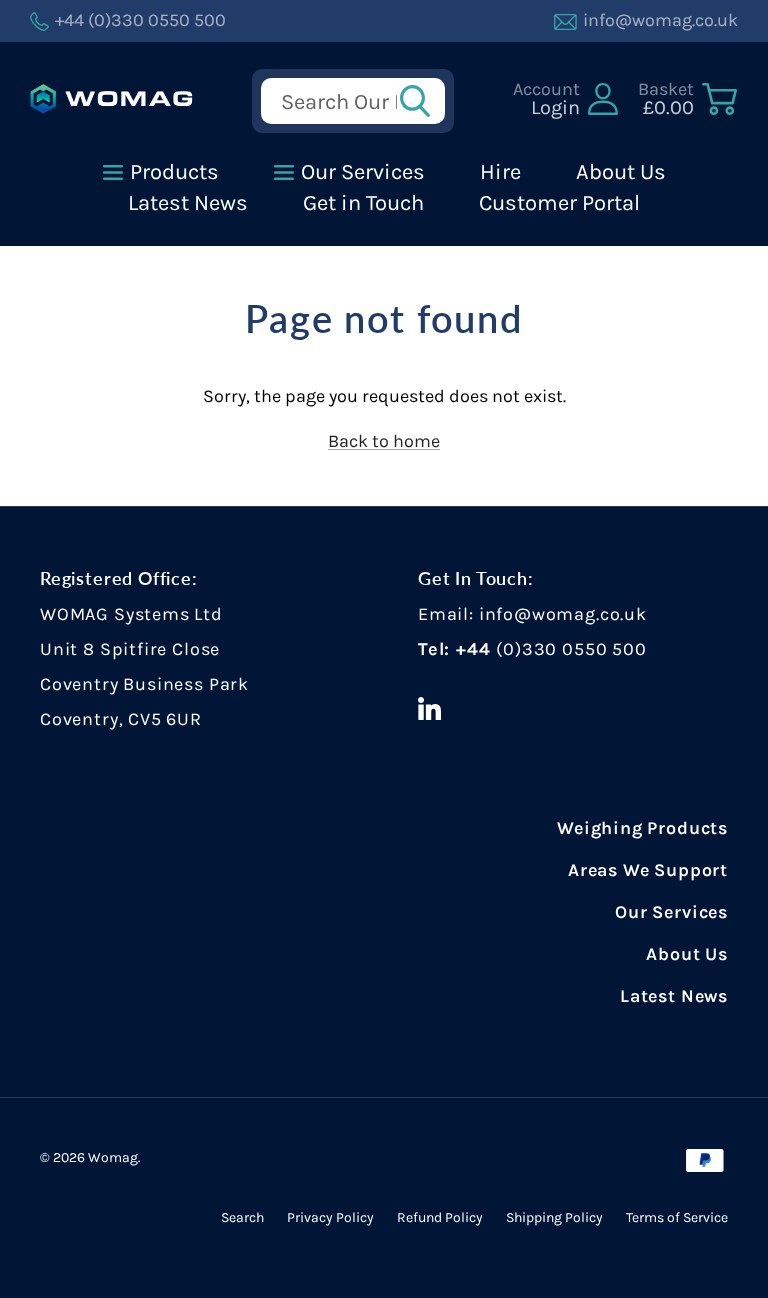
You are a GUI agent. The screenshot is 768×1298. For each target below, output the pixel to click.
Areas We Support (648, 870)
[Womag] (111, 99)
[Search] (421, 101)
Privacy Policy (330, 1217)
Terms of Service (677, 1217)
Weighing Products (642, 828)
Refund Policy (440, 1217)
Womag (113, 1157)
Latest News (674, 996)
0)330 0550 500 (574, 649)
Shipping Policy (554, 1217)
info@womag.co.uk (563, 614)
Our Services (671, 912)
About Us (687, 954)
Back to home (384, 441)
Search (242, 1217)
